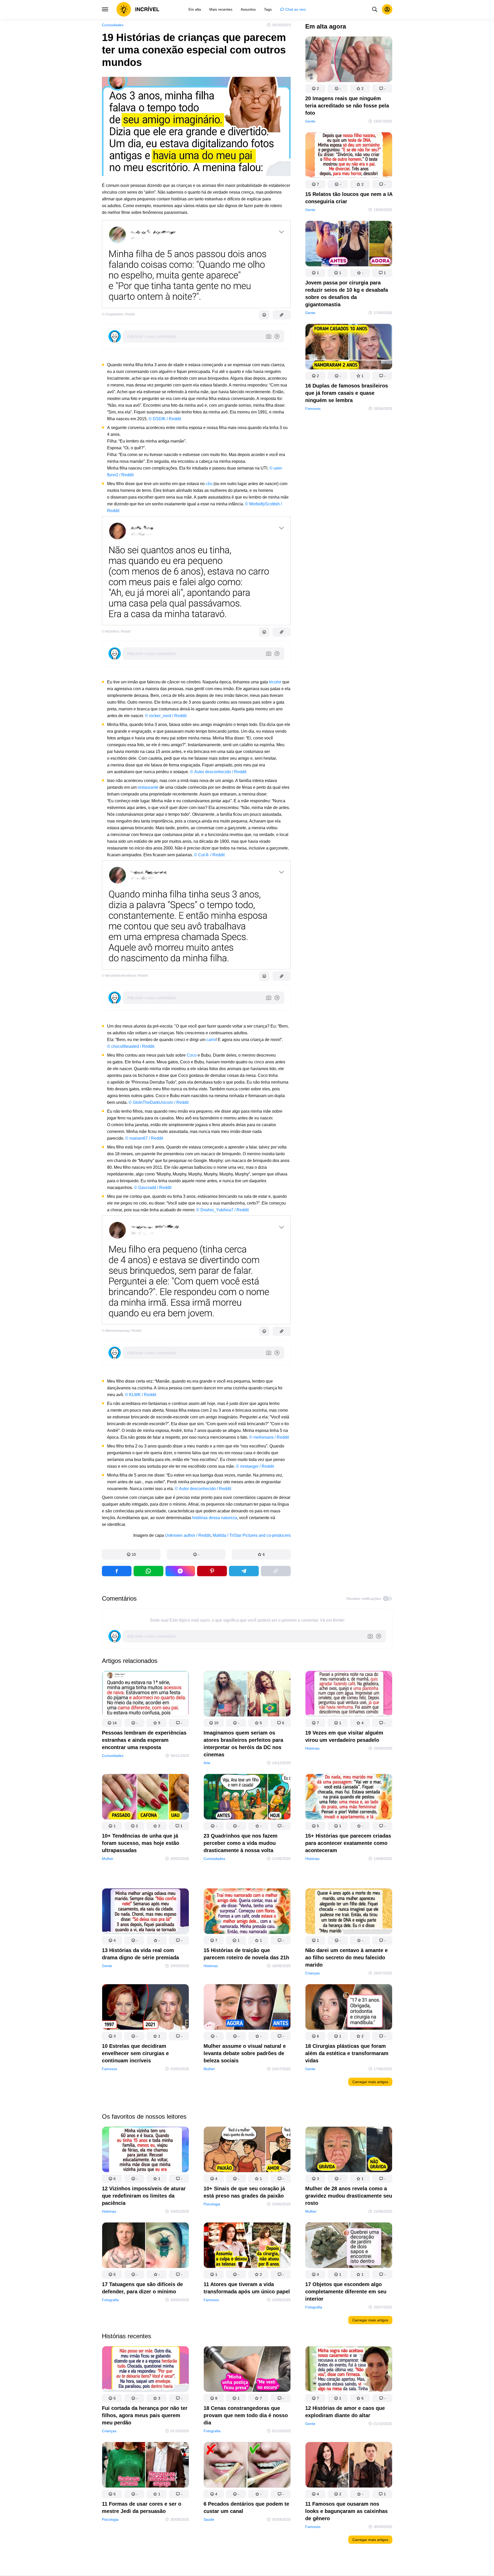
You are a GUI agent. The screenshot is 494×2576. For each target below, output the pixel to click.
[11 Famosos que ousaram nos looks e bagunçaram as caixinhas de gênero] (349, 2466)
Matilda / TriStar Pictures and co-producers (252, 1535)
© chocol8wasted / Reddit (131, 1046)
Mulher (108, 1859)
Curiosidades (113, 25)
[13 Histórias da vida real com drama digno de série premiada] (145, 1912)
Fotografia (110, 2300)
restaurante (148, 787)
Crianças (312, 1973)
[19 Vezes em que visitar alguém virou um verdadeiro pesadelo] (349, 1695)
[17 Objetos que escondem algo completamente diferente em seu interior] (349, 2246)
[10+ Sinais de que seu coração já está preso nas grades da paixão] (247, 2150)
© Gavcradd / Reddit (153, 1188)
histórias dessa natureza (215, 1518)
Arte (207, 1763)
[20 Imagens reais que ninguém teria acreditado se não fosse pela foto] (349, 60)
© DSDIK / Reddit (165, 419)
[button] (131, 1554)
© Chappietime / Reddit (118, 314)
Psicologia (212, 2204)
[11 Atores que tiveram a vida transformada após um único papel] (247, 2246)
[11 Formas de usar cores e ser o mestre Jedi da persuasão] (145, 2466)
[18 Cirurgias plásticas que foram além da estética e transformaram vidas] (349, 2008)
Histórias (312, 1748)
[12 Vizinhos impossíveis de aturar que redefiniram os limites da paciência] (145, 2150)
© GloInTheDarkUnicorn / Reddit (159, 1102)
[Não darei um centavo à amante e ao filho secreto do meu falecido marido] (349, 1912)
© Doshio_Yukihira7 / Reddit (222, 1210)
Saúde (209, 2519)
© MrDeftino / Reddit (116, 631)
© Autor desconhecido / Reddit (218, 772)
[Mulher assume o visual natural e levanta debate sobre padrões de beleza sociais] (247, 2008)
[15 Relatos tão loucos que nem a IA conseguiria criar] (349, 156)
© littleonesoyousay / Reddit (122, 1331)
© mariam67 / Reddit (144, 1138)
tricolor (275, 682)
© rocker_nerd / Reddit (166, 716)
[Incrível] (138, 9)
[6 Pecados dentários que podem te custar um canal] (247, 2466)
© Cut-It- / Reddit (209, 855)
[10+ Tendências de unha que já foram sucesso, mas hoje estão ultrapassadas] (145, 1798)
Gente (310, 121)
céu (209, 484)
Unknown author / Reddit (188, 1535)
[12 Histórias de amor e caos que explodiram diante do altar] (349, 2370)
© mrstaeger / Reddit (255, 1466)
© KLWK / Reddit (141, 1395)
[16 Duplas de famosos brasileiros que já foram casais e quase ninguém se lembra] (349, 348)
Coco (192, 1055)
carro (211, 1040)
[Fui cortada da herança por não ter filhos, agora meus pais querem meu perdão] (145, 2370)
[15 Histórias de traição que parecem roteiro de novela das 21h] (247, 1912)
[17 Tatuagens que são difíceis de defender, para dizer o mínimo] (145, 2246)
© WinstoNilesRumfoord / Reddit (125, 976)
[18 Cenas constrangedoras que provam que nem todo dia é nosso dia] (247, 2370)
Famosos (313, 409)
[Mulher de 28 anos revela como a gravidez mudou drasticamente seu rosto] (349, 2150)
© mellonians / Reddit (269, 1437)
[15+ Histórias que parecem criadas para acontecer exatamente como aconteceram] (349, 1798)
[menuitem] (195, 9)
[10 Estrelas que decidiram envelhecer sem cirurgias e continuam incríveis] (145, 2008)
